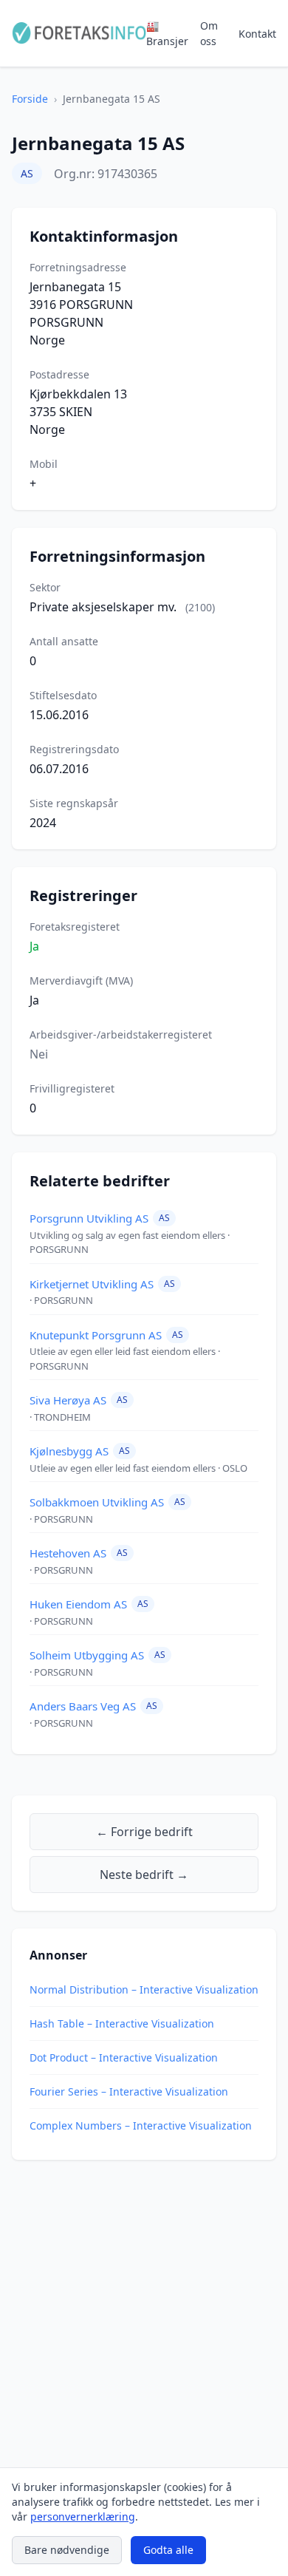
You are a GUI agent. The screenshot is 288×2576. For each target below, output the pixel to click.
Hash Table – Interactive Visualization (122, 2023)
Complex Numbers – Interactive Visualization (141, 2125)
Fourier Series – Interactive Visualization (129, 2091)
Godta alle (168, 2550)
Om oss (209, 33)
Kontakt (257, 34)
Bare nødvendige (67, 2550)
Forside (30, 99)
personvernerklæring (83, 2516)
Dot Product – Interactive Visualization (124, 2057)
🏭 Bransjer (167, 33)
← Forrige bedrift (144, 1832)
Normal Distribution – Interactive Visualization (144, 1989)
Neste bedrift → (144, 1875)
